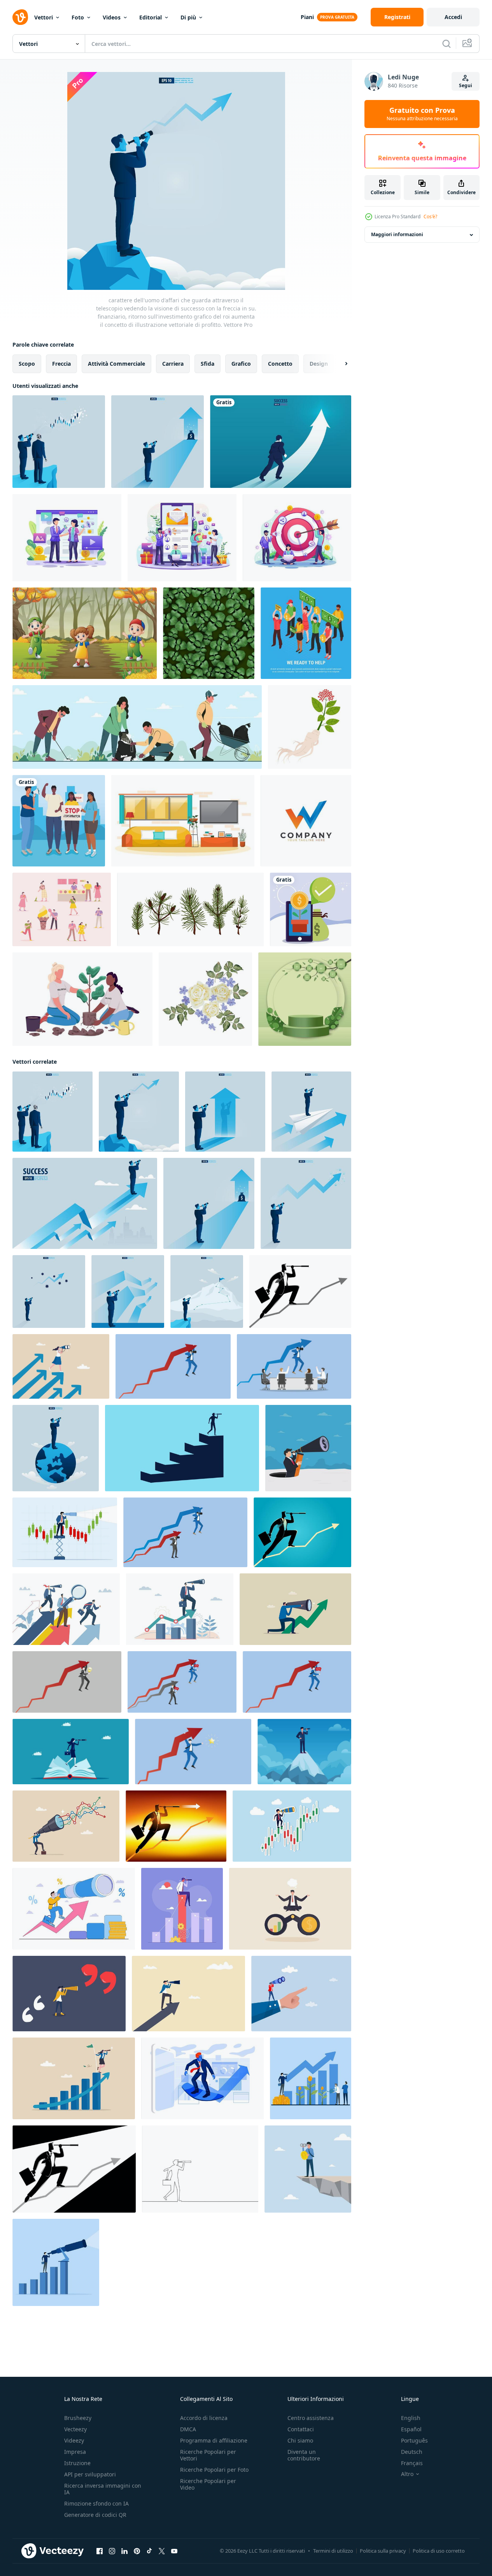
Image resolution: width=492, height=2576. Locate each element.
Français (412, 2463)
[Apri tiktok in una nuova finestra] (149, 2551)
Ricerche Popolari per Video (208, 2484)
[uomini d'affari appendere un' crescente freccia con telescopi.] (185, 1532)
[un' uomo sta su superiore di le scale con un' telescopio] (182, 1448)
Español (411, 2429)
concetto (280, 364)
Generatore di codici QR (95, 2515)
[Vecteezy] (20, 17)
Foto (78, 17)
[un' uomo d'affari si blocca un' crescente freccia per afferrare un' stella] (193, 1752)
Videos (112, 17)
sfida (207, 364)
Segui (466, 85)
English (411, 2418)
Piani (307, 17)
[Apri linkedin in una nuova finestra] (124, 2551)
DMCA (188, 2429)
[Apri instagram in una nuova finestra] (112, 2551)
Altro (407, 2474)
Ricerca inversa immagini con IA (103, 2489)
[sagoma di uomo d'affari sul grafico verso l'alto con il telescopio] (302, 1532)
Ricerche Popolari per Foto (214, 2470)
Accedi (453, 17)
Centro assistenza (311, 2418)
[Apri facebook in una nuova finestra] (100, 2551)
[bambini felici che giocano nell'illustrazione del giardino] (85, 633)
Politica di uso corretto (439, 2551)
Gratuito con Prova (422, 114)
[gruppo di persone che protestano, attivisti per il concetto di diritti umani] (59, 821)
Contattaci (301, 2429)
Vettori (44, 17)
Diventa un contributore (304, 2455)
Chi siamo (300, 2440)
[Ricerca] (446, 44)
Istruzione (77, 2463)
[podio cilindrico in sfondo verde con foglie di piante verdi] (305, 999)
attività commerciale (116, 364)
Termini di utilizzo (333, 2551)
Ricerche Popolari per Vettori (208, 2455)
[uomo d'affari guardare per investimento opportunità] (308, 2169)
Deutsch (412, 2452)
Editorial (151, 17)
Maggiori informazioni (397, 235)
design (319, 364)
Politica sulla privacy (383, 2551)
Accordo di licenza (204, 2418)
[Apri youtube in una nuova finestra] (174, 2551)
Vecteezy (75, 2429)
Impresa (75, 2452)
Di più (188, 17)
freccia (61, 364)
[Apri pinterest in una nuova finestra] (137, 2551)
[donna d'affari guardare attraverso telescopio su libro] (71, 1752)
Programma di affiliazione (214, 2440)
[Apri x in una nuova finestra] (162, 2551)
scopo (27, 364)
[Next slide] (340, 364)
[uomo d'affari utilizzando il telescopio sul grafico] (300, 1292)
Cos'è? (430, 217)
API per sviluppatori (90, 2474)
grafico (241, 364)
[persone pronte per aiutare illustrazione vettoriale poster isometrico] (306, 633)
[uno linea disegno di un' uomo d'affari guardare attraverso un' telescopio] (200, 2169)
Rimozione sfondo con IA (96, 2503)
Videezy (74, 2440)
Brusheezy (78, 2418)
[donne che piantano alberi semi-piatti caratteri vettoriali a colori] (82, 999)
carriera (173, 364)
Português (414, 2440)
